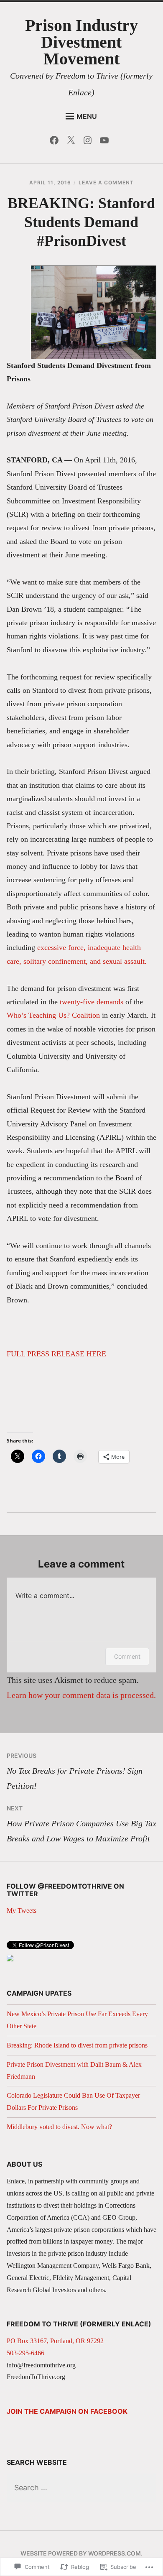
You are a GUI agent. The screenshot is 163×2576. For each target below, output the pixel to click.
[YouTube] (106, 142)
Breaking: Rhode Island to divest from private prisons (77, 2045)
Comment (127, 1656)
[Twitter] (73, 142)
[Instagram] (90, 142)
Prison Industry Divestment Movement (81, 42)
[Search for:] (82, 2488)
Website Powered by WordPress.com (81, 2553)
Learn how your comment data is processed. (81, 1695)
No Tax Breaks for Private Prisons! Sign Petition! (75, 1771)
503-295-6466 (25, 2353)
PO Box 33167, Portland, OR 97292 (55, 2341)
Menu (87, 116)
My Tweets (22, 1911)
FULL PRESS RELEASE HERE (56, 1354)
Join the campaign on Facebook (67, 2411)
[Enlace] (10, 1959)
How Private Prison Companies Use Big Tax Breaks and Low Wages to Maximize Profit (81, 1824)
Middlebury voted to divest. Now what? (59, 2127)
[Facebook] (56, 142)
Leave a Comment (106, 183)
